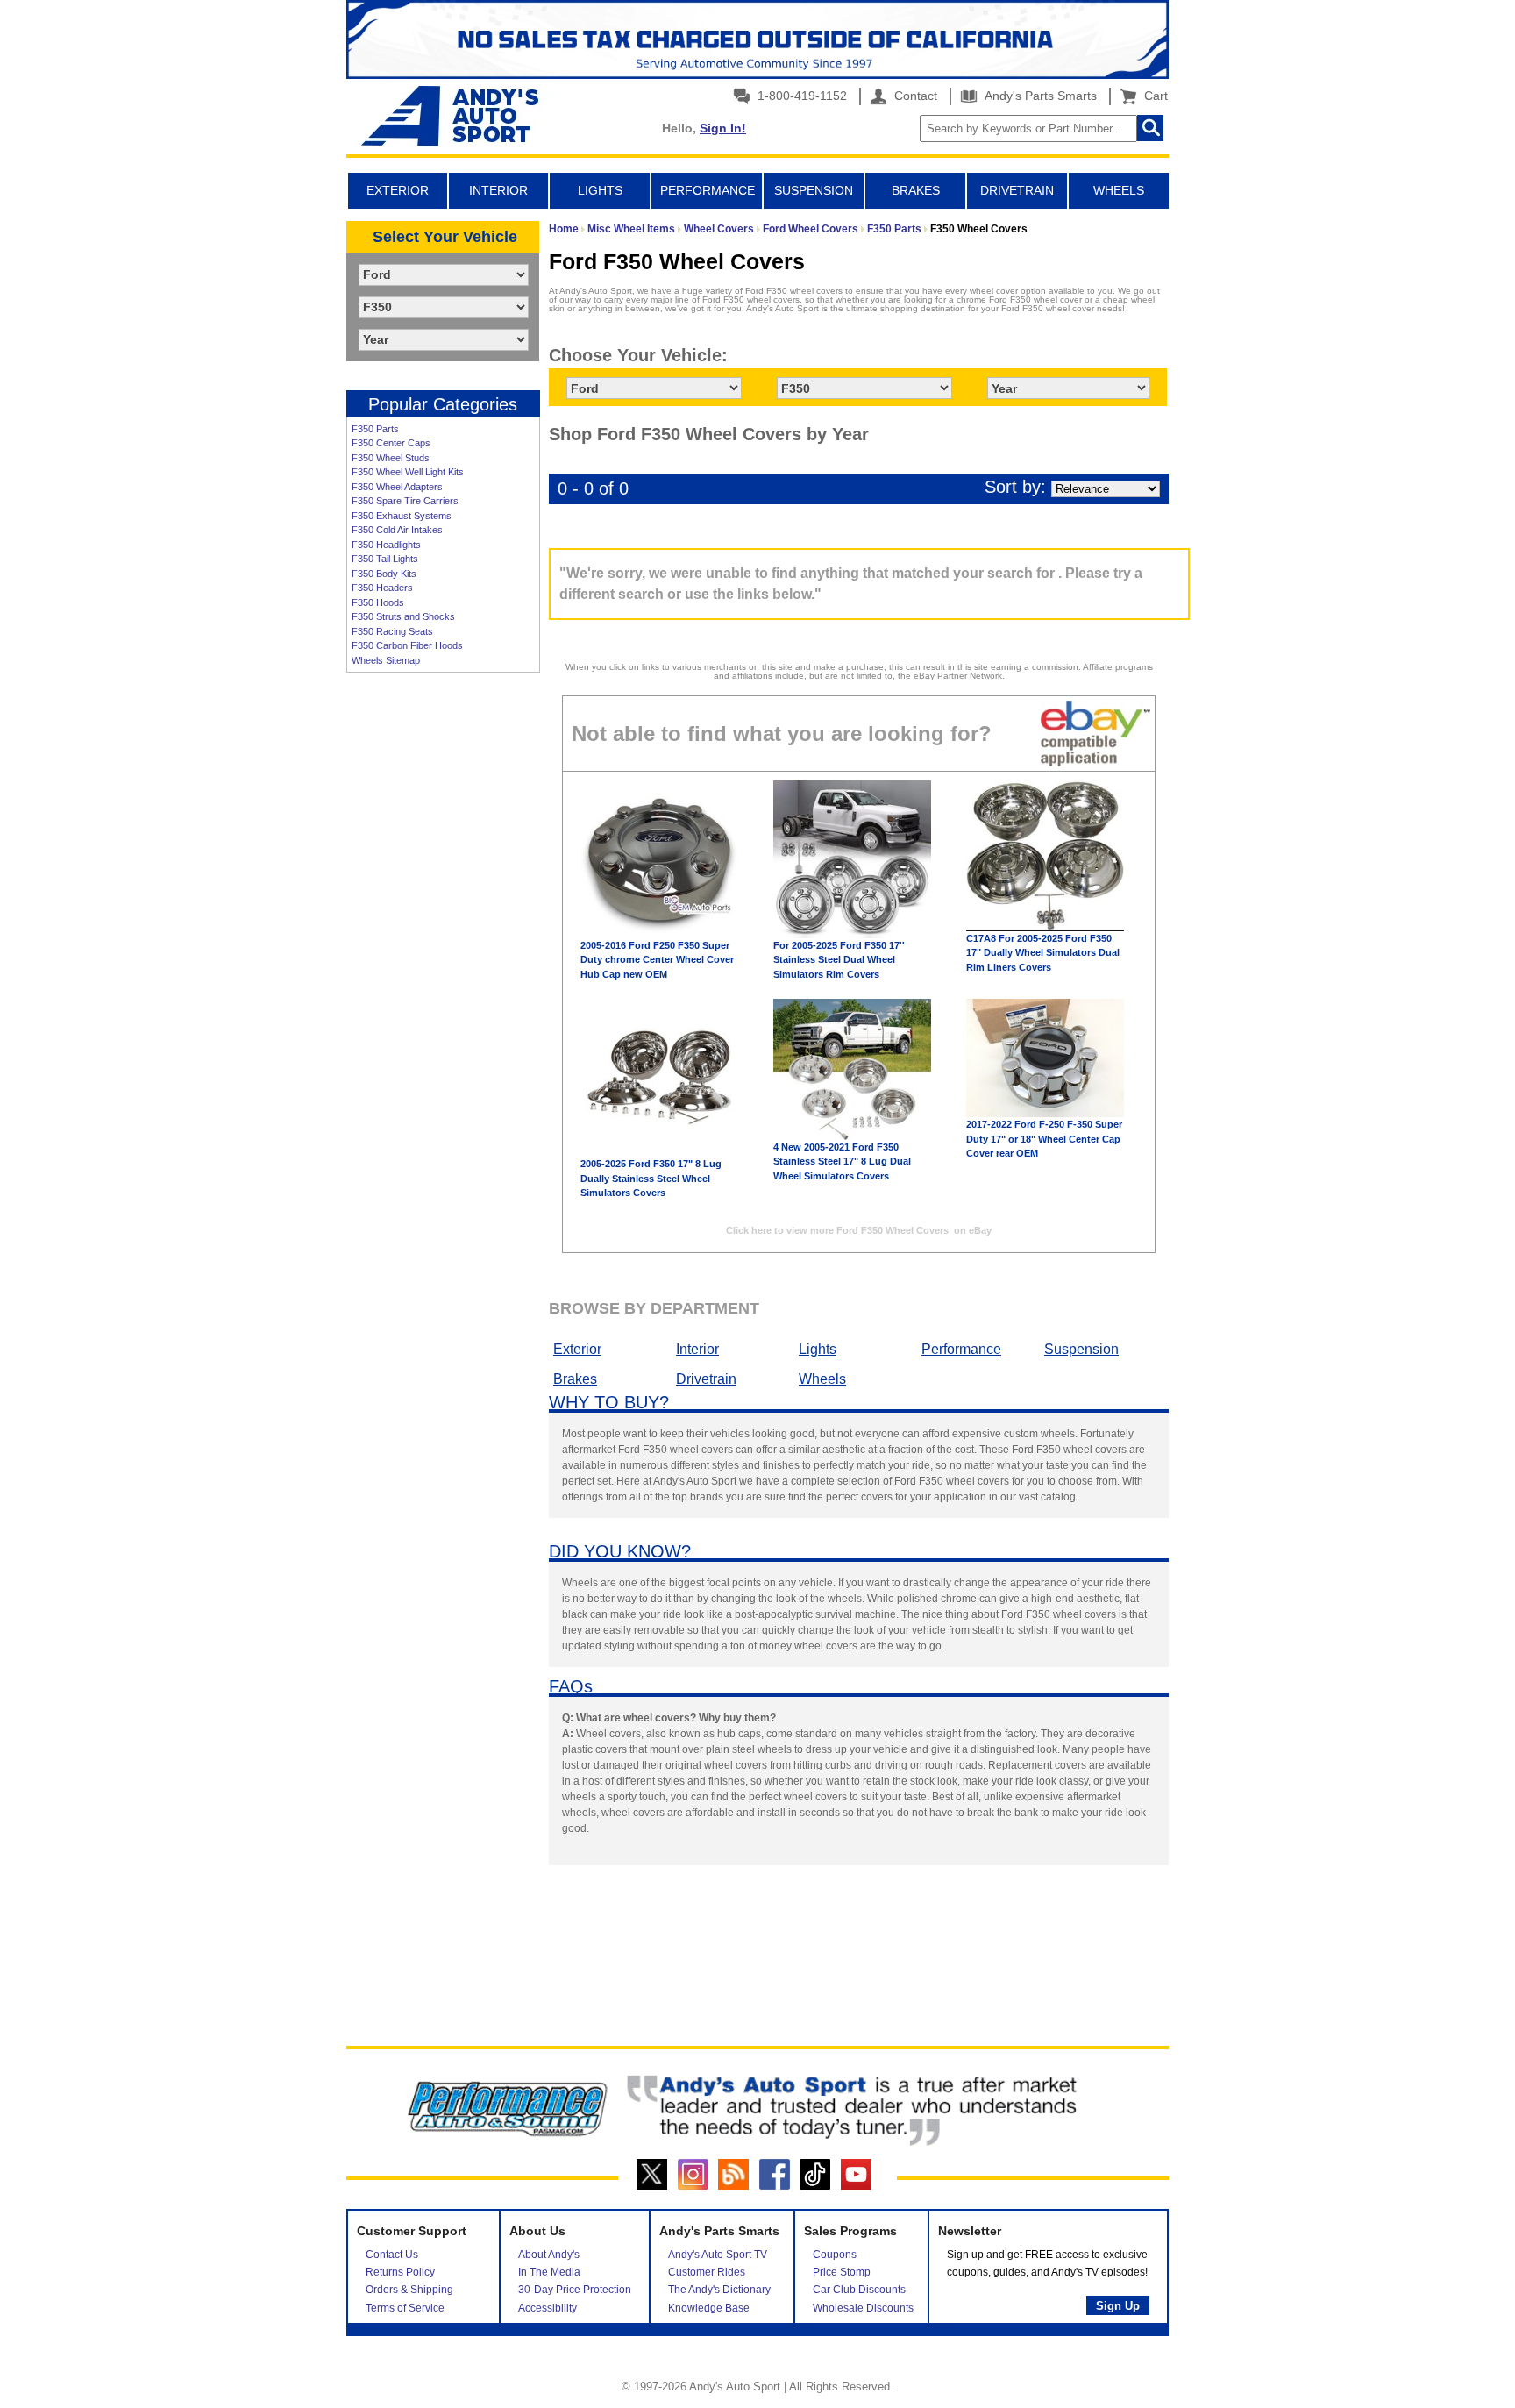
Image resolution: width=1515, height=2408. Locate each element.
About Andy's (549, 2255)
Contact (914, 96)
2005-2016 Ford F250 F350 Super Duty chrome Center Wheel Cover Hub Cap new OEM (657, 960)
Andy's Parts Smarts (1039, 96)
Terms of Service (405, 2308)
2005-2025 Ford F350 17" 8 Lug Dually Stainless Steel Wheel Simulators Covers (651, 1178)
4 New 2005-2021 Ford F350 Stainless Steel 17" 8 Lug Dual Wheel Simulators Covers (842, 1161)
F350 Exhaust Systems (402, 516)
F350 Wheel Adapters (397, 487)
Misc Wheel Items (631, 229)
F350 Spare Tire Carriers (405, 501)
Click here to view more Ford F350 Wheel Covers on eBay (859, 1230)
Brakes (575, 1379)
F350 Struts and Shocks (403, 616)
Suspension (1081, 1349)
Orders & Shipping (409, 2290)
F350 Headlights (386, 545)
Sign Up (1118, 2306)
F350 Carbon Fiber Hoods (407, 645)
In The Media (549, 2272)
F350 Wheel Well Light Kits (408, 472)
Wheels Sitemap (386, 660)
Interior (697, 1349)
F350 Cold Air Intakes (397, 530)
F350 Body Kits (384, 574)
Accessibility (548, 2308)
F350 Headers (382, 588)
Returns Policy (400, 2272)
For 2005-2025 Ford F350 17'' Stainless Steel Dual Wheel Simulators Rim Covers (839, 960)
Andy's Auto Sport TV (718, 2255)
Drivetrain (706, 1379)
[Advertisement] (443, 951)
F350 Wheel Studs (391, 458)
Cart (1152, 96)
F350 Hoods (378, 602)
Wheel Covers (719, 229)
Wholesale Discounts (863, 2308)
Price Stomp (842, 2272)
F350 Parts (375, 429)
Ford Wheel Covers (811, 229)
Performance (961, 1349)
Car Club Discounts (859, 2290)
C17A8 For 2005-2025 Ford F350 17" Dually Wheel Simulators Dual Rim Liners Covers (1043, 953)
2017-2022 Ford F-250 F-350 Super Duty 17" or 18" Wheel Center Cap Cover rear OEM (1044, 1139)
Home (564, 229)
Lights (818, 1349)
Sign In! (723, 128)
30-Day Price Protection (575, 2290)
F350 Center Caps (391, 443)
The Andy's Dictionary (719, 2290)
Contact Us (392, 2255)
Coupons (835, 2255)
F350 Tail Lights (385, 559)
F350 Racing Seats (392, 631)
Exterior (577, 1349)
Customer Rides (707, 2272)
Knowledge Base (709, 2308)
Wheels (822, 1379)
